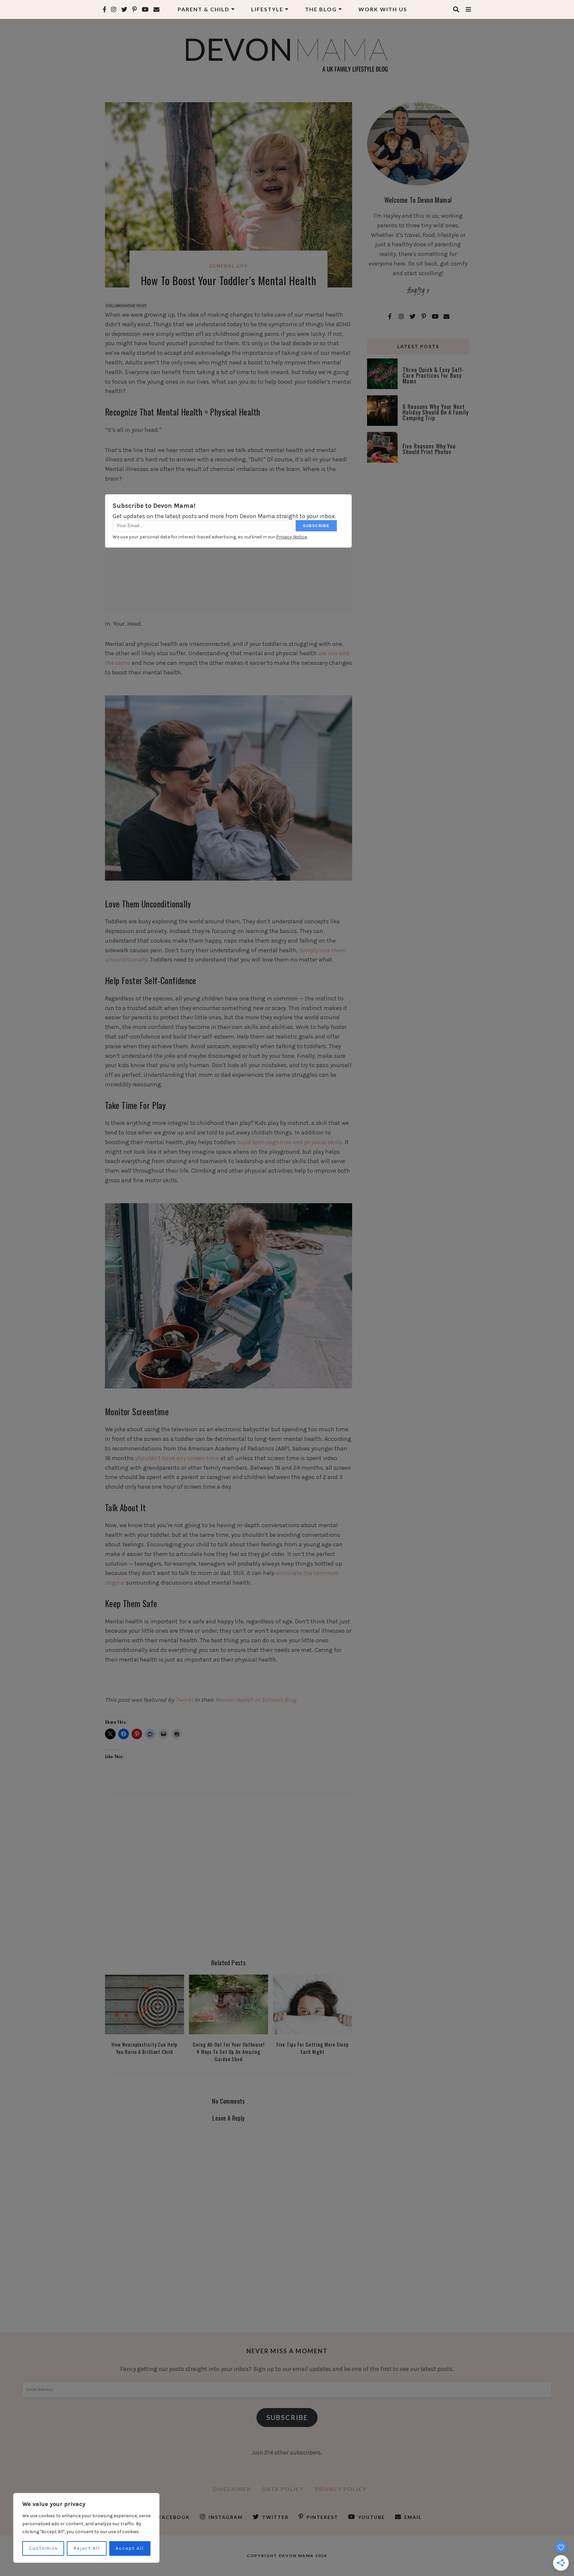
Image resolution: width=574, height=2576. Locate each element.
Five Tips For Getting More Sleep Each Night (313, 2048)
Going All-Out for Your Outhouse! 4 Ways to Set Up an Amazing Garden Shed (229, 2052)
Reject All (87, 2548)
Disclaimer (232, 2489)
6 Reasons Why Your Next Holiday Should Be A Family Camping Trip (435, 412)
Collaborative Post (126, 306)
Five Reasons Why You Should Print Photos (429, 449)
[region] (86, 2528)
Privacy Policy (341, 2489)
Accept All (130, 2548)
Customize (43, 2548)
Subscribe (287, 2417)
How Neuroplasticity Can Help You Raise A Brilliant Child (144, 2048)
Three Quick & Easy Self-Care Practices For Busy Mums (433, 375)
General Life (229, 266)
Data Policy (283, 2489)
